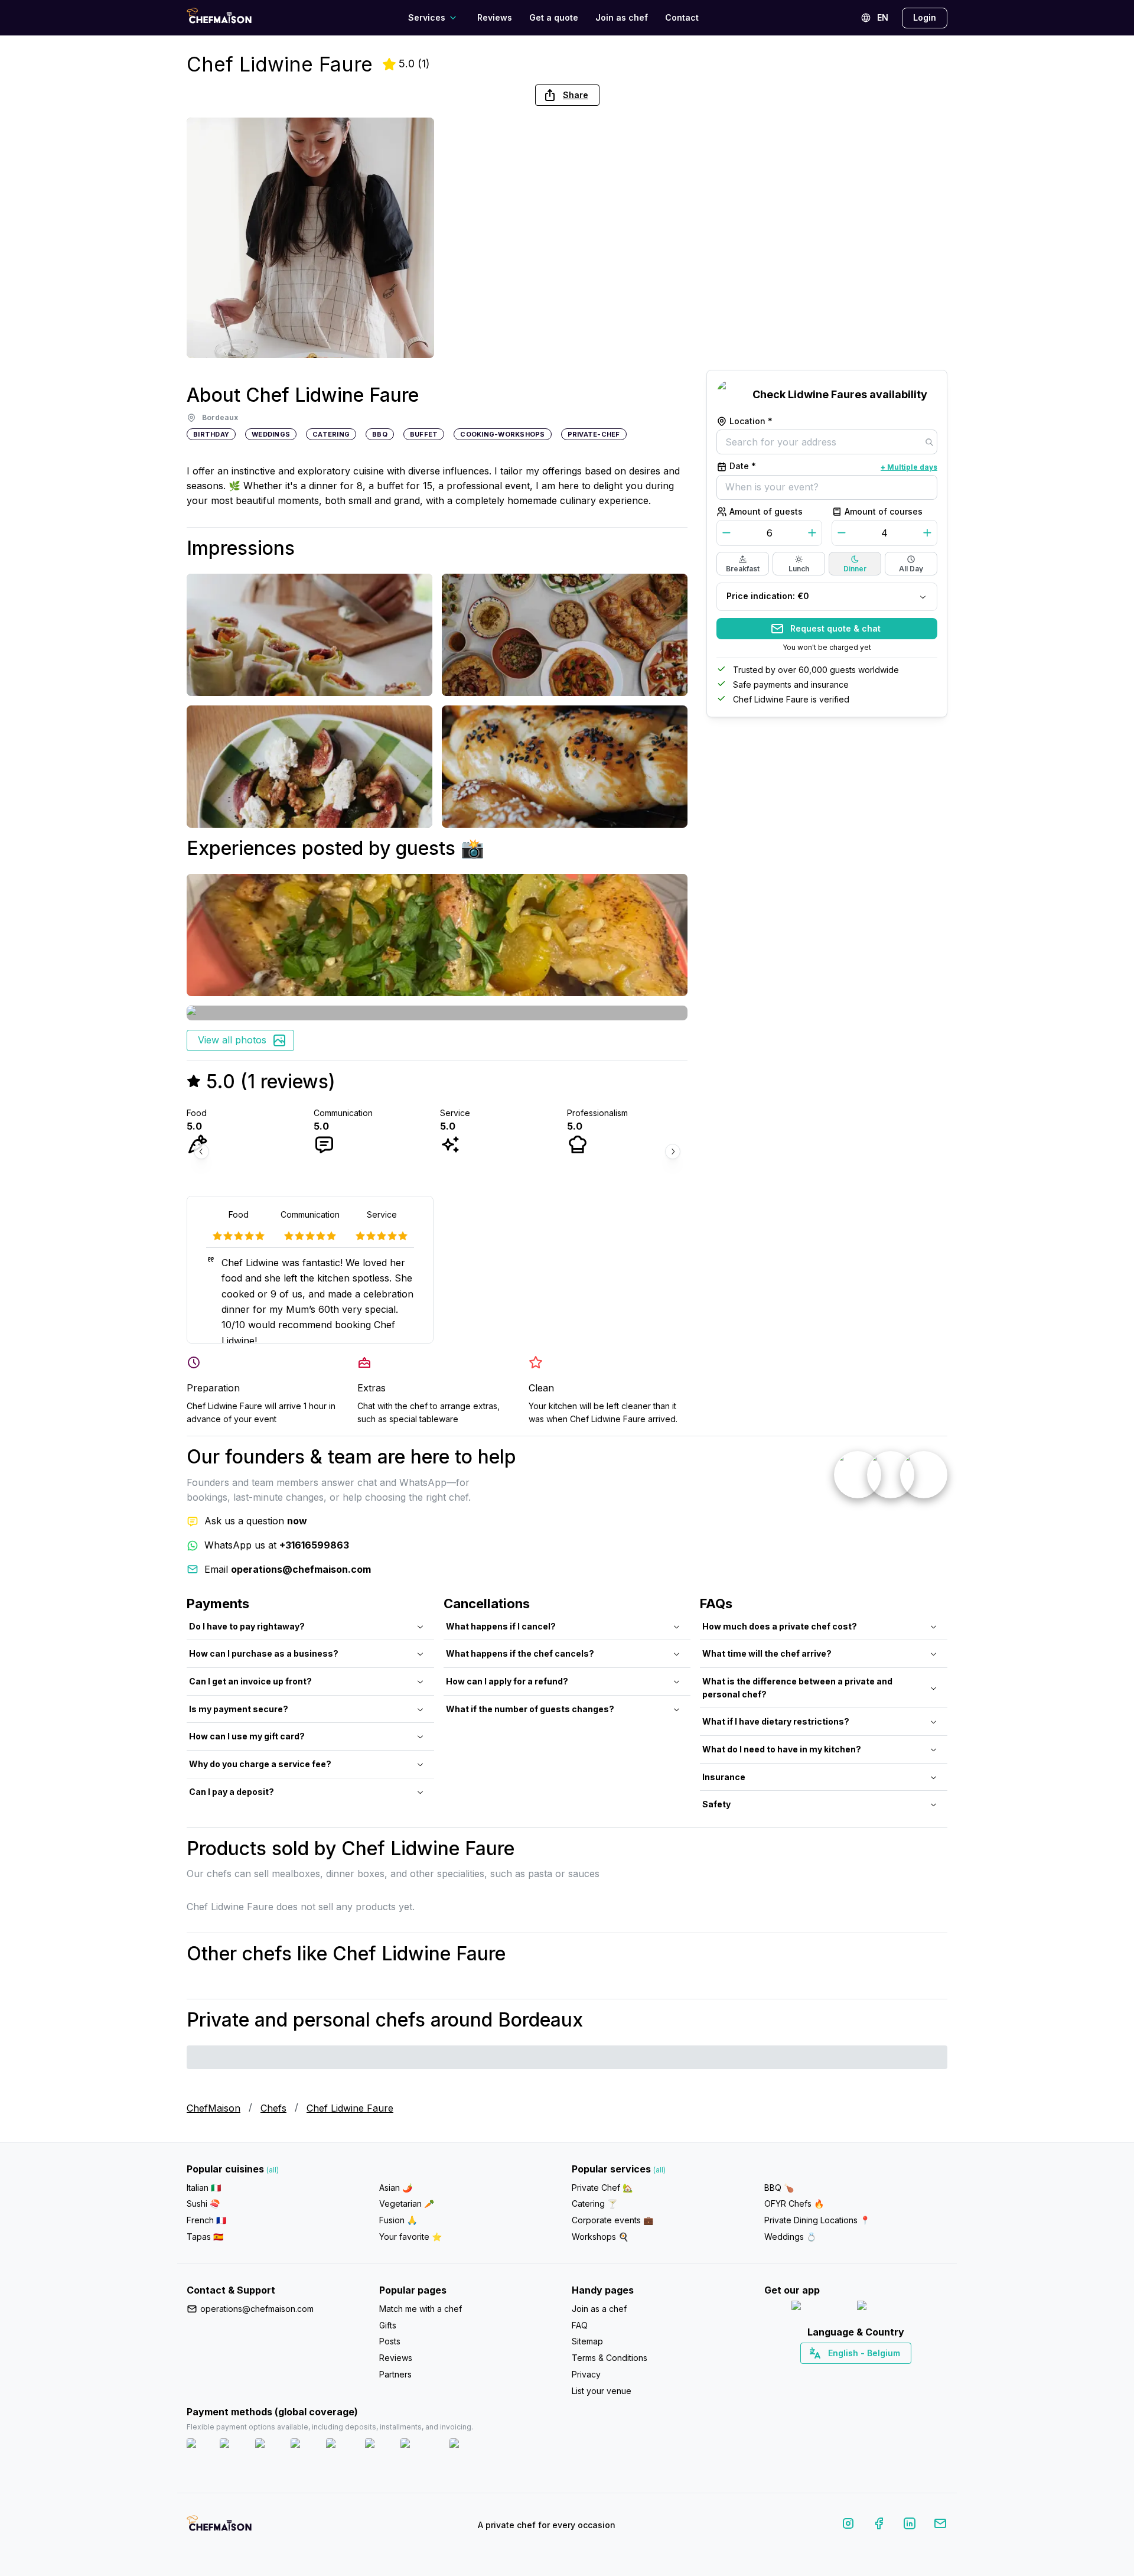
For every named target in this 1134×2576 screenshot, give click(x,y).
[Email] (940, 2525)
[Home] (219, 17)
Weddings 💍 (790, 2237)
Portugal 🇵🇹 (818, 2374)
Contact (682, 17)
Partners (395, 2374)
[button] (567, 95)
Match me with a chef (421, 2309)
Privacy (586, 2374)
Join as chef (622, 17)
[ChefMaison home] (219, 2528)
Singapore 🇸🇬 (895, 2374)
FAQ (580, 2325)
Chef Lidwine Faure (350, 2108)
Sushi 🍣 (203, 2203)
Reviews (495, 17)
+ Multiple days (909, 467)
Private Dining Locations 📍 (817, 2220)
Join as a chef (599, 2309)
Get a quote (554, 17)
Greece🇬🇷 (824, 2374)
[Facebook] (879, 2525)
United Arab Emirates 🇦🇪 (864, 2374)
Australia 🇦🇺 (874, 2374)
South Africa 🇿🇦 (853, 2374)
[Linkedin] (910, 2525)
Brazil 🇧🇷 (880, 2374)
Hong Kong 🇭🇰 (887, 2374)
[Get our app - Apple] (819, 2308)
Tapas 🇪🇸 (205, 2237)
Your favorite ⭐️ (410, 2237)
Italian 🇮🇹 (204, 2188)
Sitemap (587, 2341)
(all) (273, 2170)
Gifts (388, 2325)
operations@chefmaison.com (257, 2309)
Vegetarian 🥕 (407, 2203)
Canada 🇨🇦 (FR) (845, 2374)
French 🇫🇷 (206, 2220)
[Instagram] (848, 2525)
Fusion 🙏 (398, 2220)
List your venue (602, 2391)
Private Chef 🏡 (602, 2188)
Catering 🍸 (594, 2203)
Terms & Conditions (610, 2358)
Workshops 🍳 (600, 2237)
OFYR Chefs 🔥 (794, 2203)
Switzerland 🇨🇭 (831, 2374)
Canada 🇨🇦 (838, 2374)
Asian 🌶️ (396, 2188)
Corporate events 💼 (612, 2220)
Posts (390, 2341)
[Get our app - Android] (889, 2308)
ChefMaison (214, 2108)
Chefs (273, 2108)
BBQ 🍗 (779, 2188)
